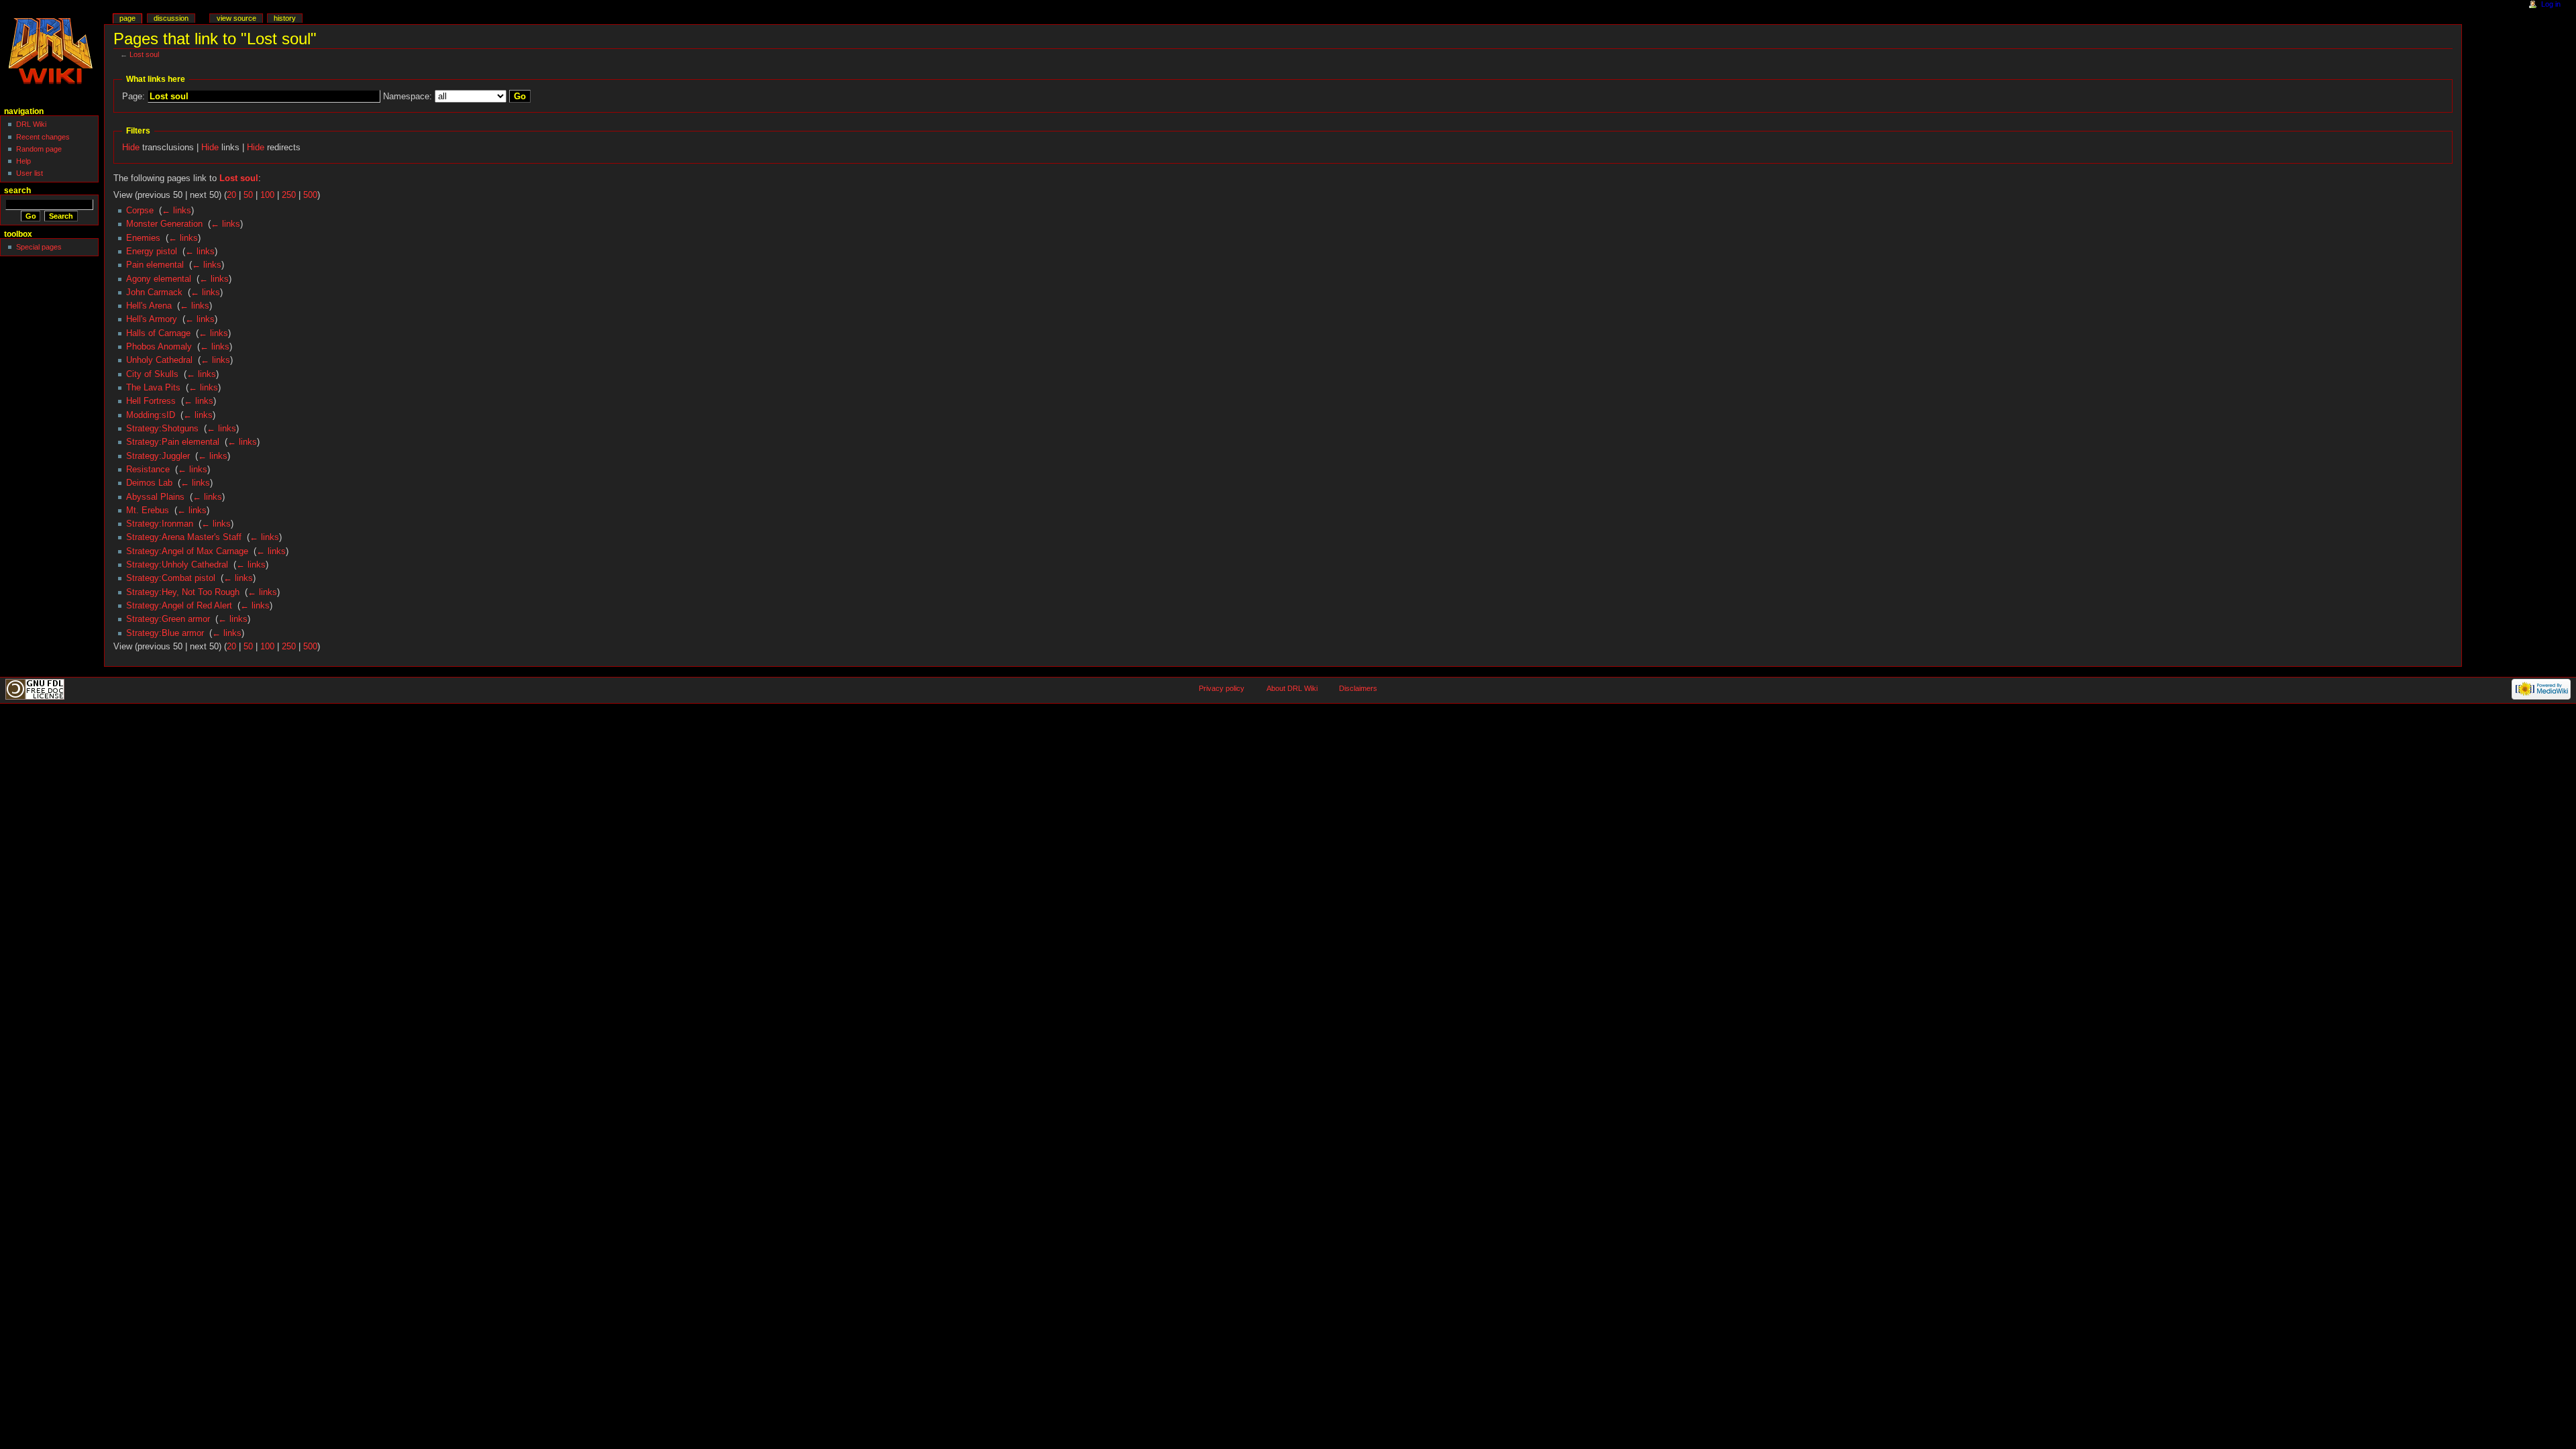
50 (248, 195)
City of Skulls (152, 374)
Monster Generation (164, 224)
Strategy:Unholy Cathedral (177, 565)
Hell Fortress (151, 401)
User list (30, 173)
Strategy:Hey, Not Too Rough (183, 592)
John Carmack (154, 292)
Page (127, 18)
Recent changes (43, 137)
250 (289, 195)
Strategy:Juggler (158, 456)
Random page (39, 149)
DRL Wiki (31, 124)
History (285, 18)
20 (231, 195)
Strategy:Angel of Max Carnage (187, 551)
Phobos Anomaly (159, 347)
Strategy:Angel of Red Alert (179, 606)
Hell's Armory (152, 319)
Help (23, 161)
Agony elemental (159, 279)
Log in (2551, 4)
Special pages (39, 247)
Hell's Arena (149, 306)
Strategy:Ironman (160, 524)
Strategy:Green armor (168, 619)
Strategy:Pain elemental (173, 442)
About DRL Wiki (1292, 688)
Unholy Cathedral (159, 360)
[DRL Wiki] (52, 52)
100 (267, 195)
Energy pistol (152, 252)
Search (17, 191)
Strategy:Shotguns (162, 429)
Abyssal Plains (155, 497)
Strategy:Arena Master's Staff (184, 537)
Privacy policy (1222, 688)
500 (310, 195)
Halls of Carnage (158, 333)
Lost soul (144, 54)
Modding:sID (151, 415)
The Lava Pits (153, 388)
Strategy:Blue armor (165, 633)
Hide (131, 148)
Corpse (140, 211)
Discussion (171, 18)
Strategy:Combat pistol (171, 578)
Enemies (143, 238)
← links (176, 211)
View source (236, 18)
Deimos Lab (149, 483)
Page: (133, 97)
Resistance (148, 470)
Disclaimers (1358, 688)
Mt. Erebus (148, 511)
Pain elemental (155, 265)
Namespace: (408, 97)
